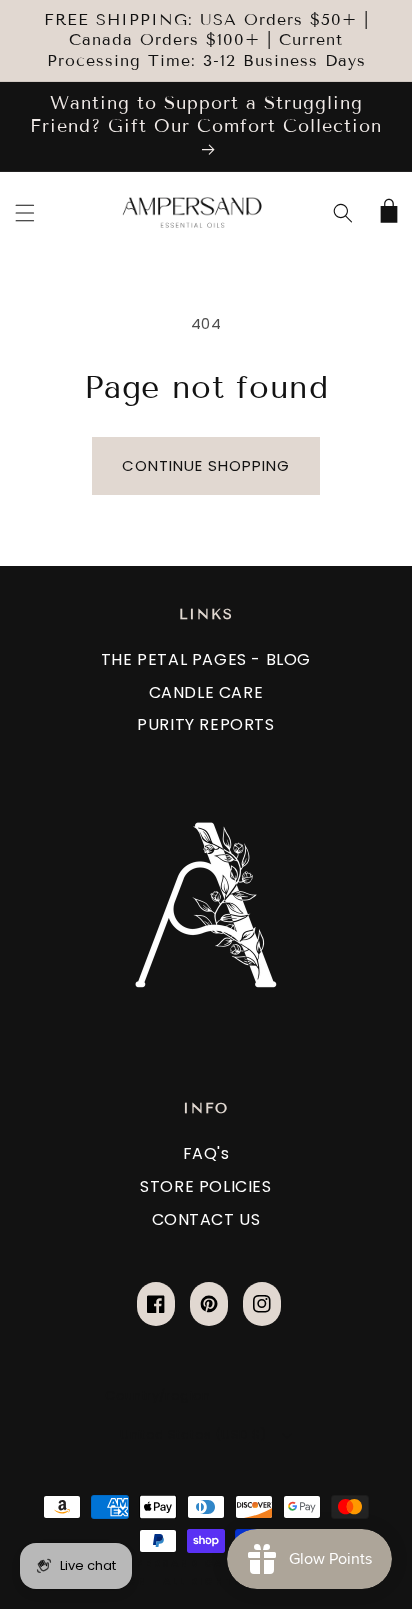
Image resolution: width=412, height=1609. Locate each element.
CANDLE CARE (206, 692)
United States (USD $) (193, 1434)
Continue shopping (206, 465)
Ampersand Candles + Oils (215, 1563)
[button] (25, 213)
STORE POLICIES (205, 1186)
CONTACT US (206, 1219)
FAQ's (206, 1153)
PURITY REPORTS (205, 724)
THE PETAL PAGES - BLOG (206, 659)
